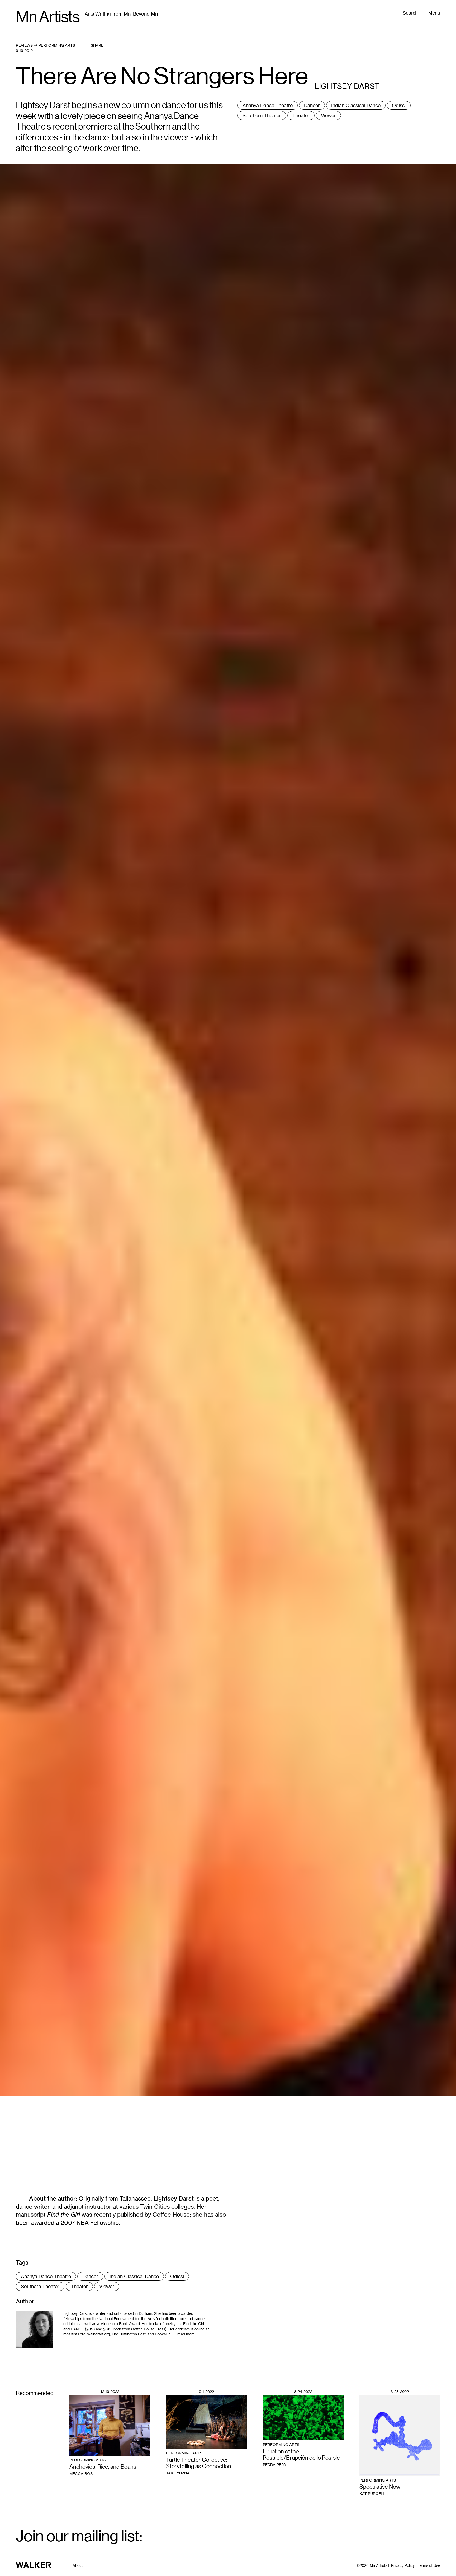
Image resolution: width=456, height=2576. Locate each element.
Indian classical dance (356, 105)
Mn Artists (48, 17)
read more (186, 2334)
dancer (312, 105)
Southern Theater (262, 115)
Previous (114, 768)
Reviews (24, 45)
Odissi (399, 105)
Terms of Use (429, 2565)
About (78, 2565)
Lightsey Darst (174, 2198)
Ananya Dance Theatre (268, 105)
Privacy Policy (403, 2565)
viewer (328, 115)
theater (301, 115)
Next (342, 768)
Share (97, 45)
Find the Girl (64, 2215)
